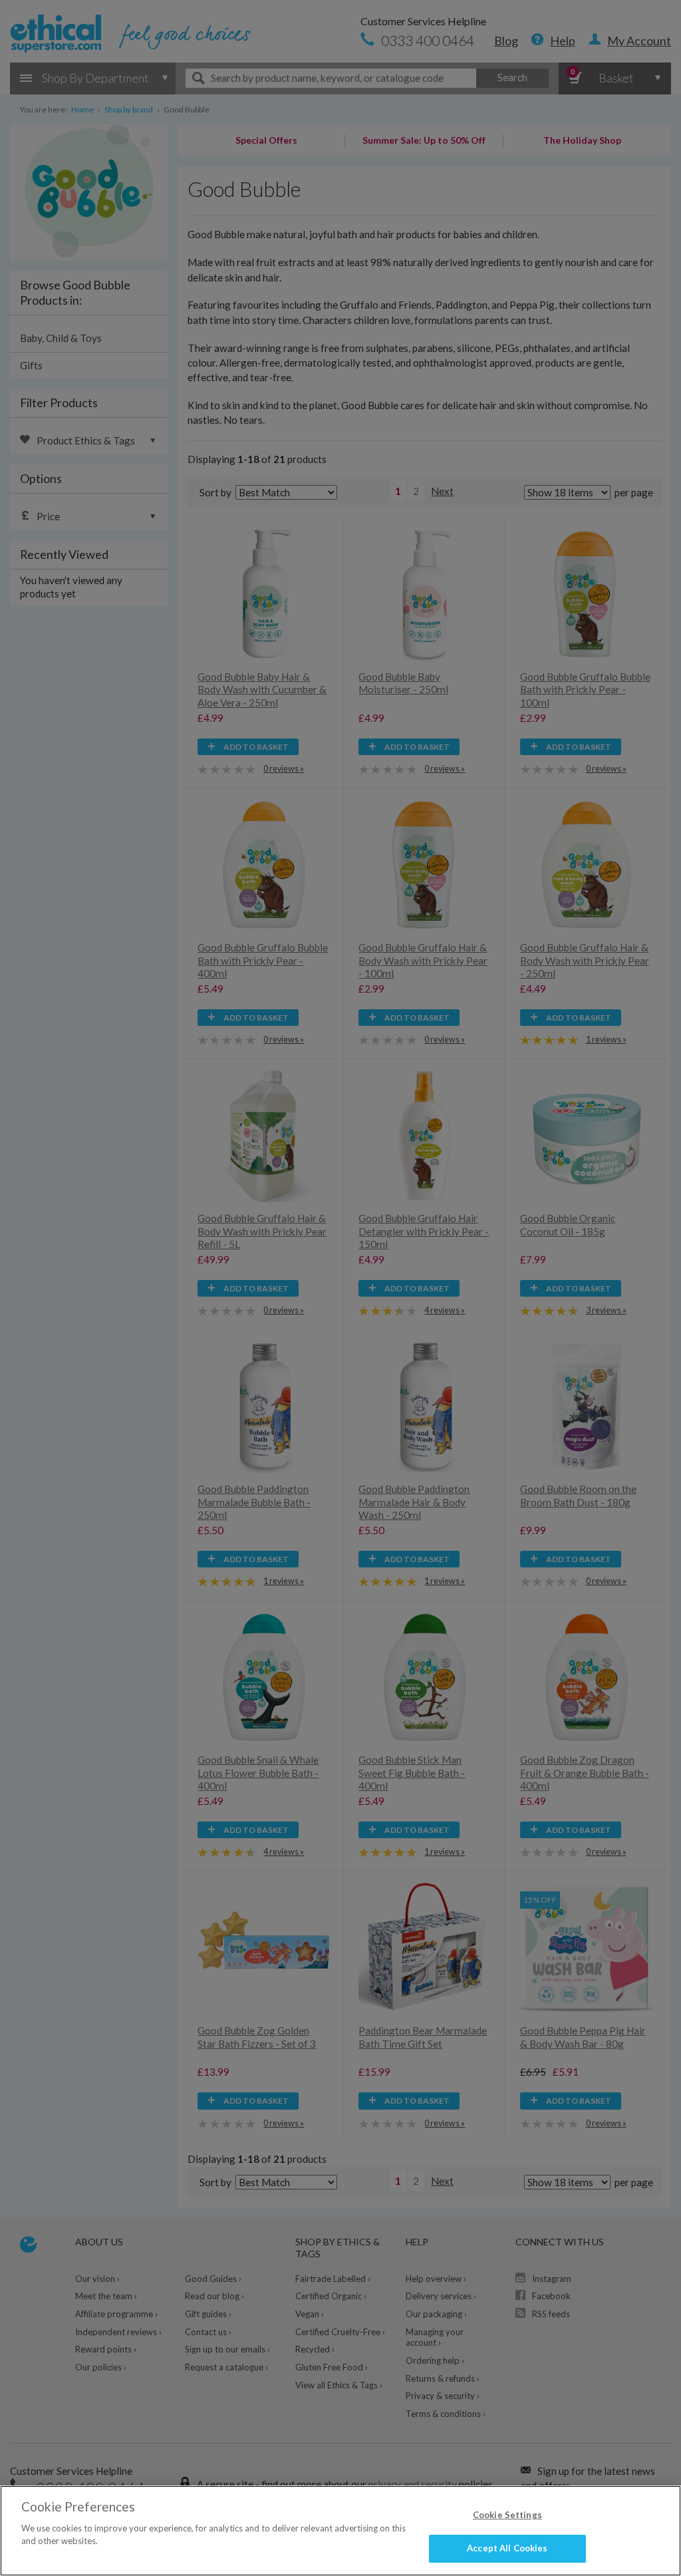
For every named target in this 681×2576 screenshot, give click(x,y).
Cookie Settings (507, 2515)
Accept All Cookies (507, 2548)
